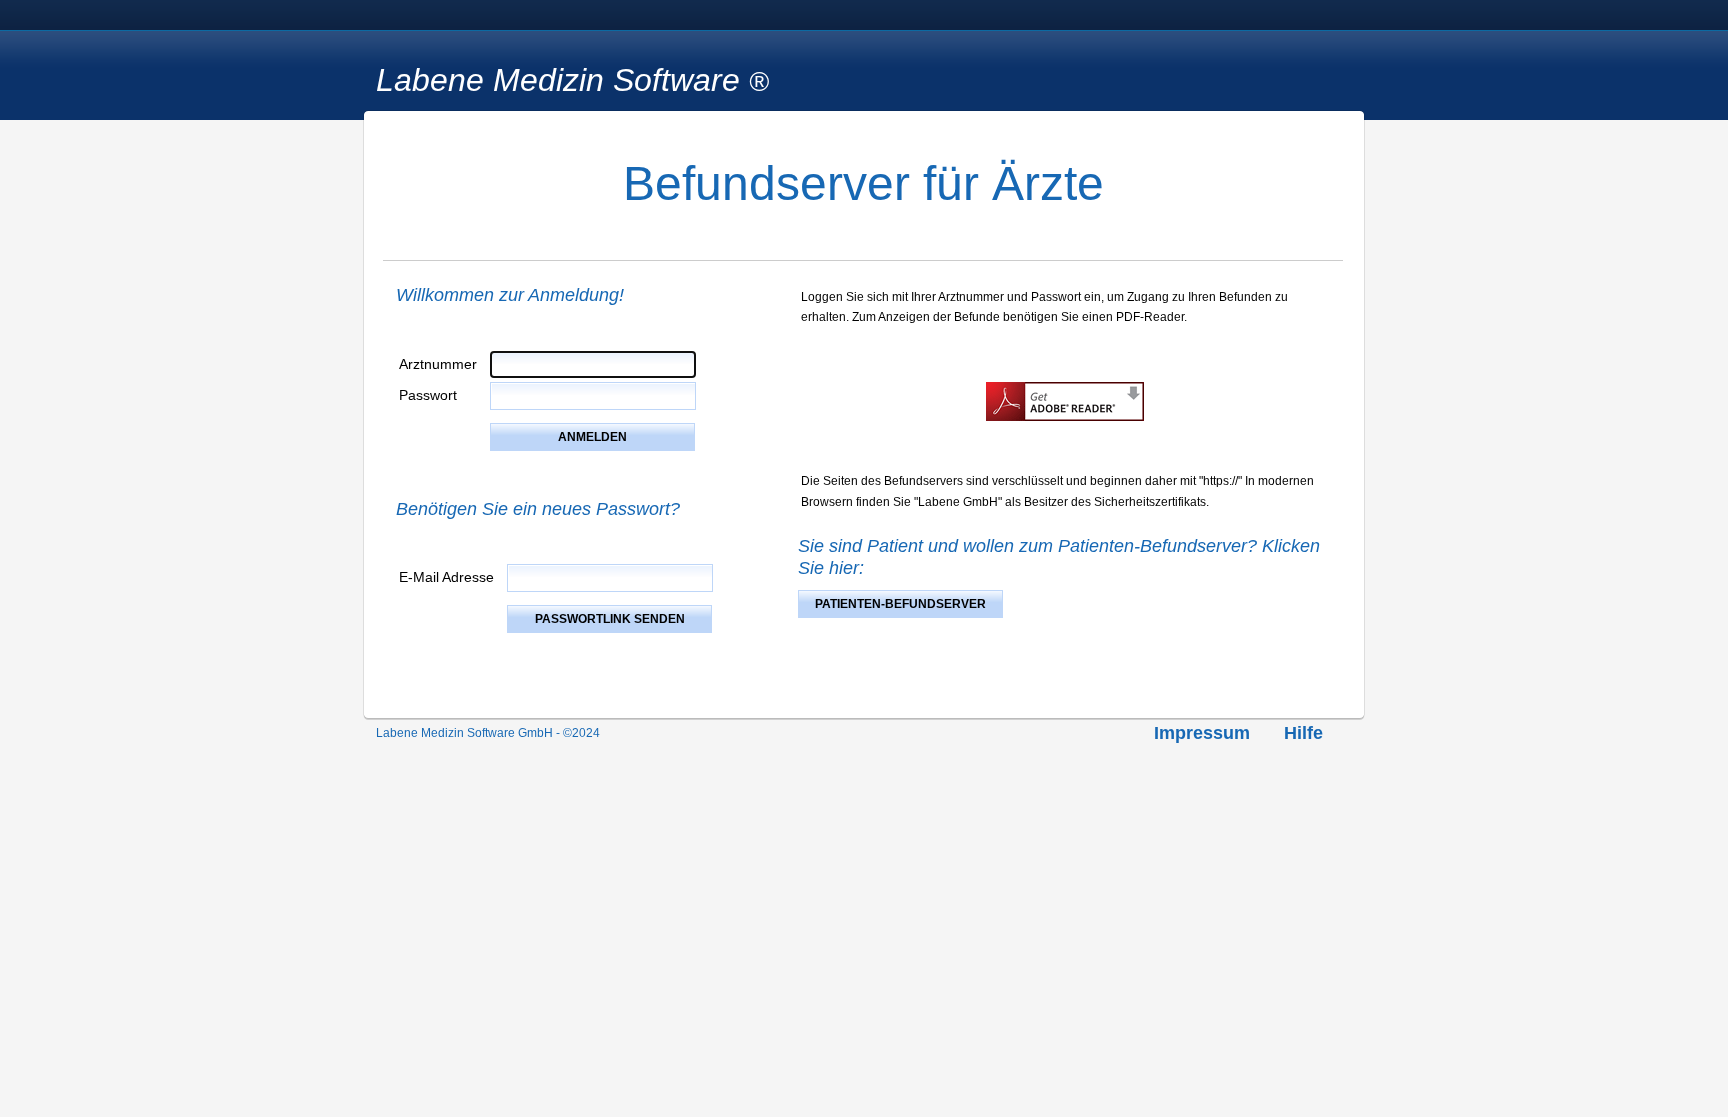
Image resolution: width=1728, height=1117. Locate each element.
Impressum (1202, 733)
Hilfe (1303, 733)
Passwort (428, 395)
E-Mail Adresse (446, 577)
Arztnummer (438, 364)
